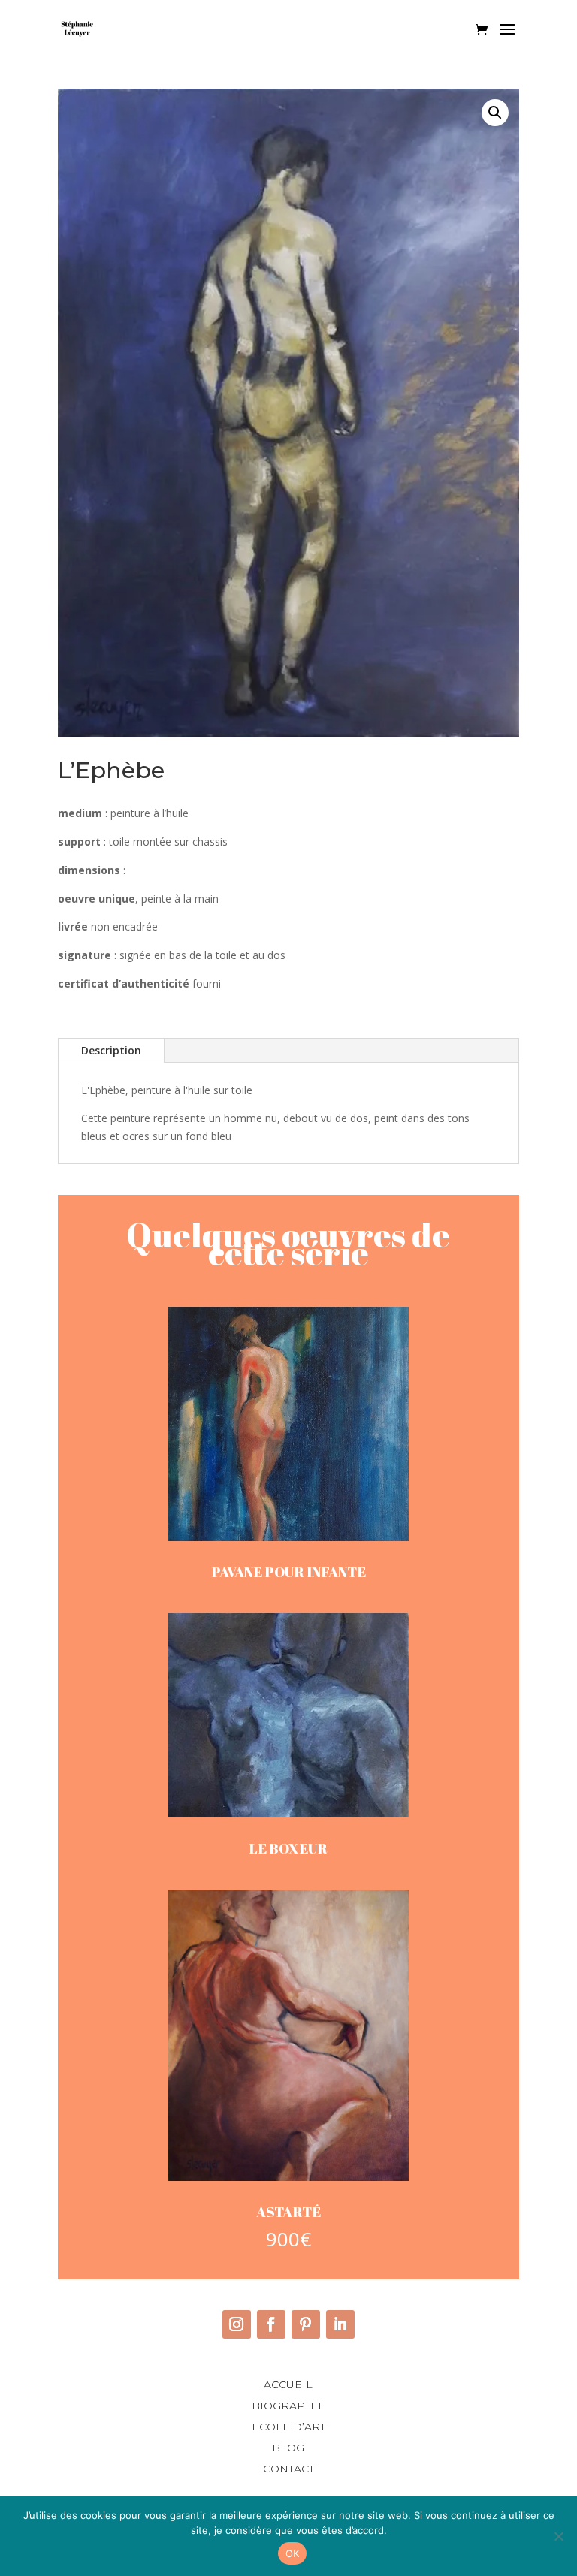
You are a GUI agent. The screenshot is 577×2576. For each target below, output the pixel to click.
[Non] (558, 2536)
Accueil (288, 2384)
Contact (288, 2469)
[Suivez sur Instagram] (237, 2324)
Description (111, 1050)
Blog (288, 2448)
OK (293, 2553)
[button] (495, 113)
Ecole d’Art (288, 2427)
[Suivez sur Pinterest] (306, 2324)
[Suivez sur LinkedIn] (340, 2324)
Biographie (288, 2406)
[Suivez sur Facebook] (271, 2324)
